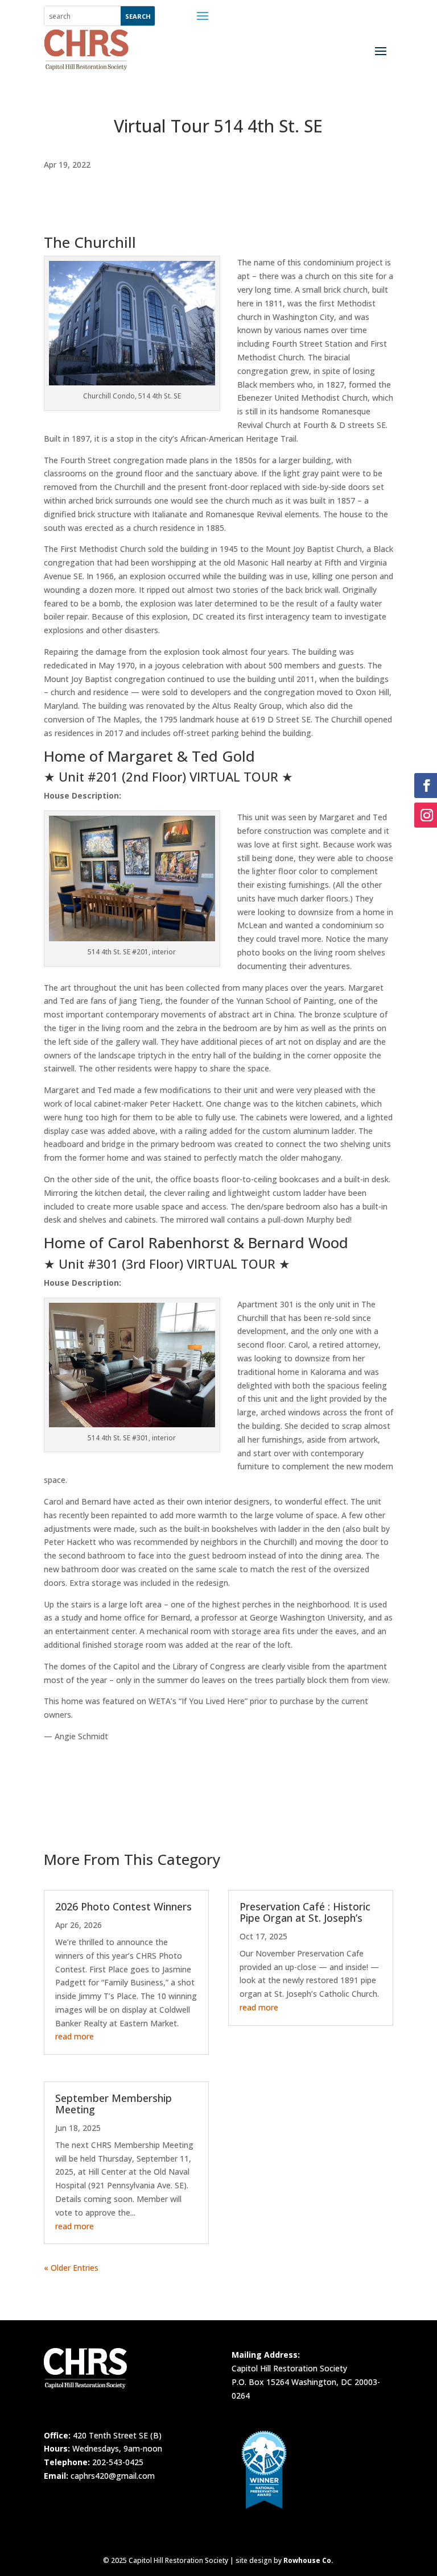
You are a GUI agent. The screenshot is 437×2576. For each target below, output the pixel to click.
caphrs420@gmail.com (113, 2476)
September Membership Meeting (114, 2104)
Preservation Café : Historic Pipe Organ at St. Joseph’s (305, 1912)
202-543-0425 (118, 2462)
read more (75, 2036)
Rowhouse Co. (308, 2560)
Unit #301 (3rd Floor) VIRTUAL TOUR (167, 1264)
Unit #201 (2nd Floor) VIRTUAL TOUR (168, 776)
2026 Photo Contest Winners (123, 1906)
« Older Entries (71, 2268)
